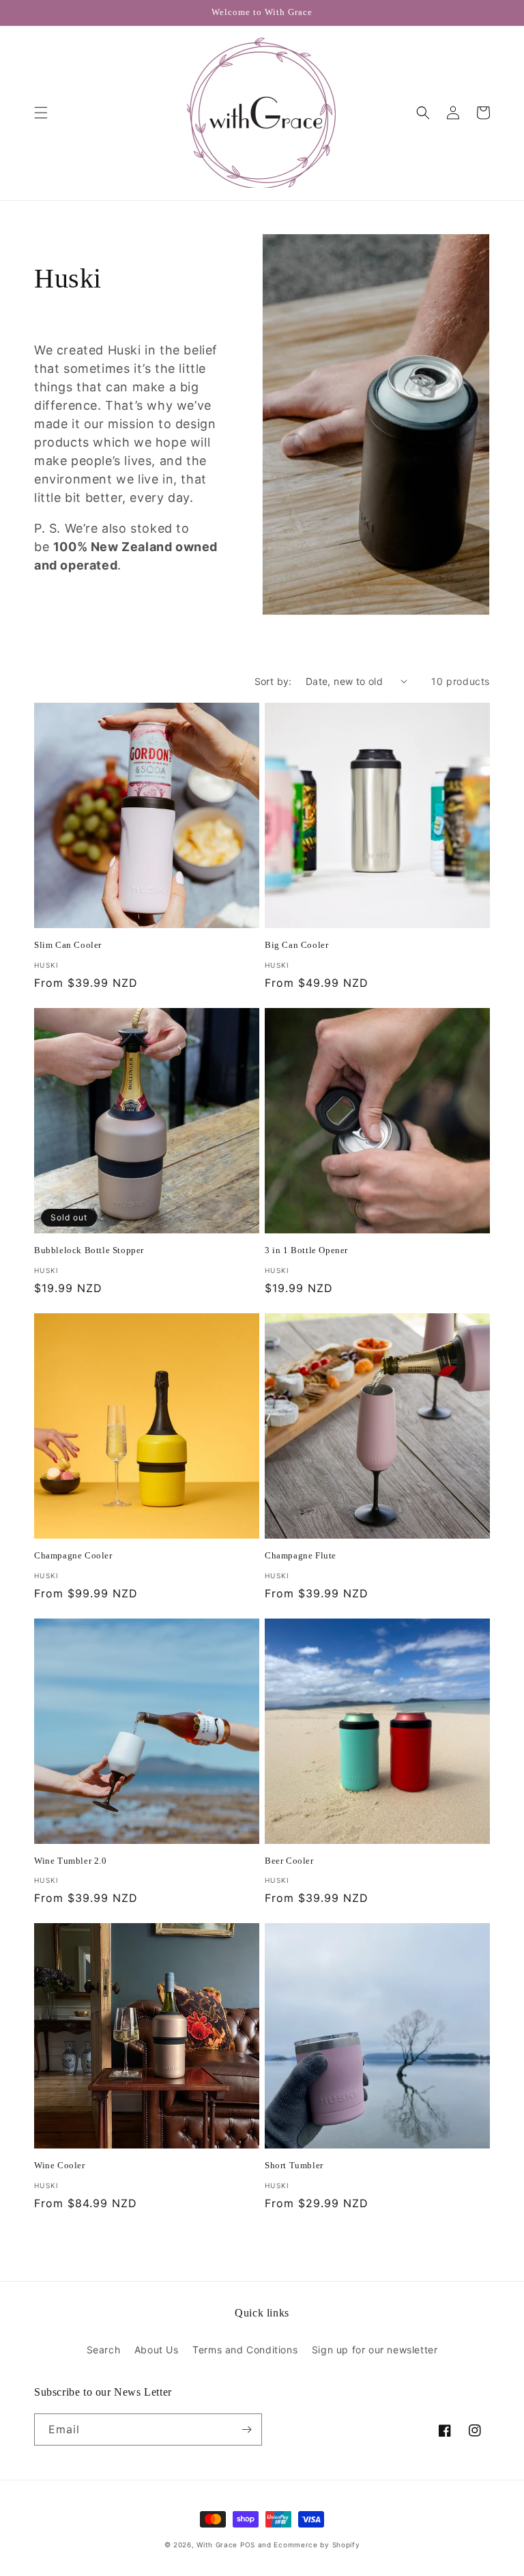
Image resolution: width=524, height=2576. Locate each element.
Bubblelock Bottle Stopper (89, 1250)
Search (104, 2350)
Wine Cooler (60, 2165)
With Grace (217, 2545)
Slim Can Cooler (68, 945)
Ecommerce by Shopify (317, 2545)
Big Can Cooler (296, 945)
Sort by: (273, 681)
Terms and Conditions (245, 2350)
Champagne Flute (301, 1555)
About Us (157, 2350)
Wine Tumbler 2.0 (71, 1861)
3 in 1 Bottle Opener (306, 1250)
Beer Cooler (289, 1861)
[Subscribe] (246, 2430)
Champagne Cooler (73, 1555)
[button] (41, 113)
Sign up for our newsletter (375, 2350)
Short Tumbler (294, 2165)
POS (248, 2545)
